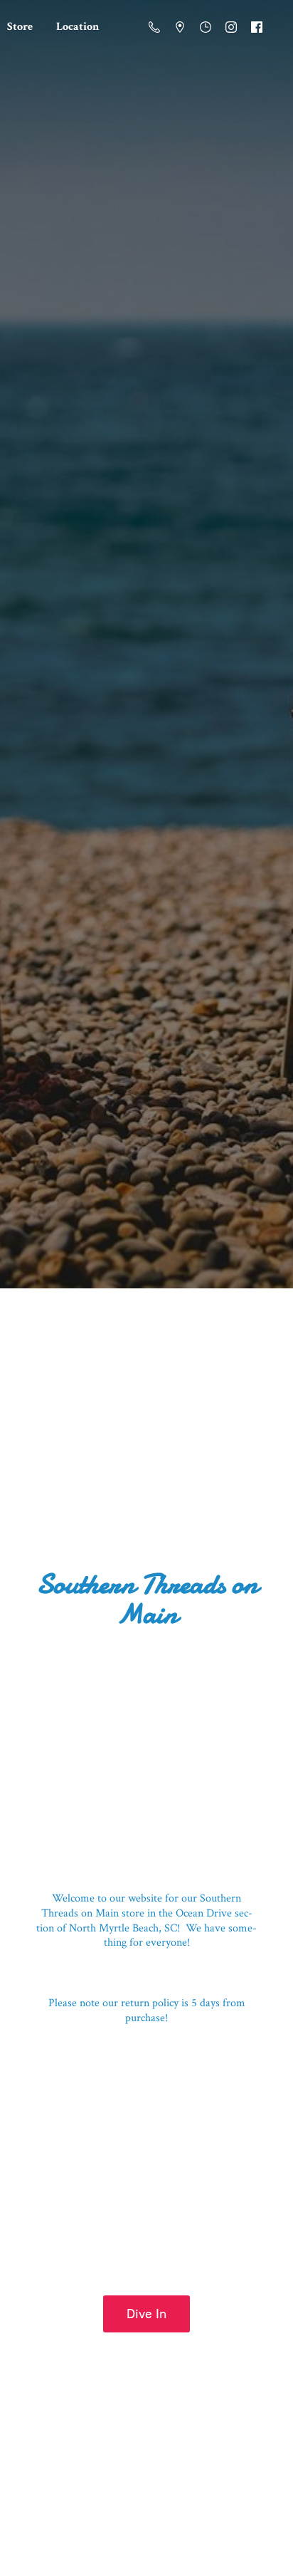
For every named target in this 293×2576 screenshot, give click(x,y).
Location (78, 27)
